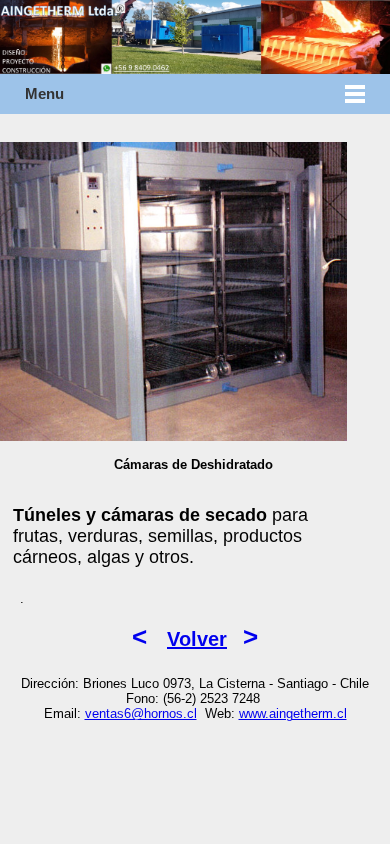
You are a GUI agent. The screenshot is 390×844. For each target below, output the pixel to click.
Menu (44, 94)
